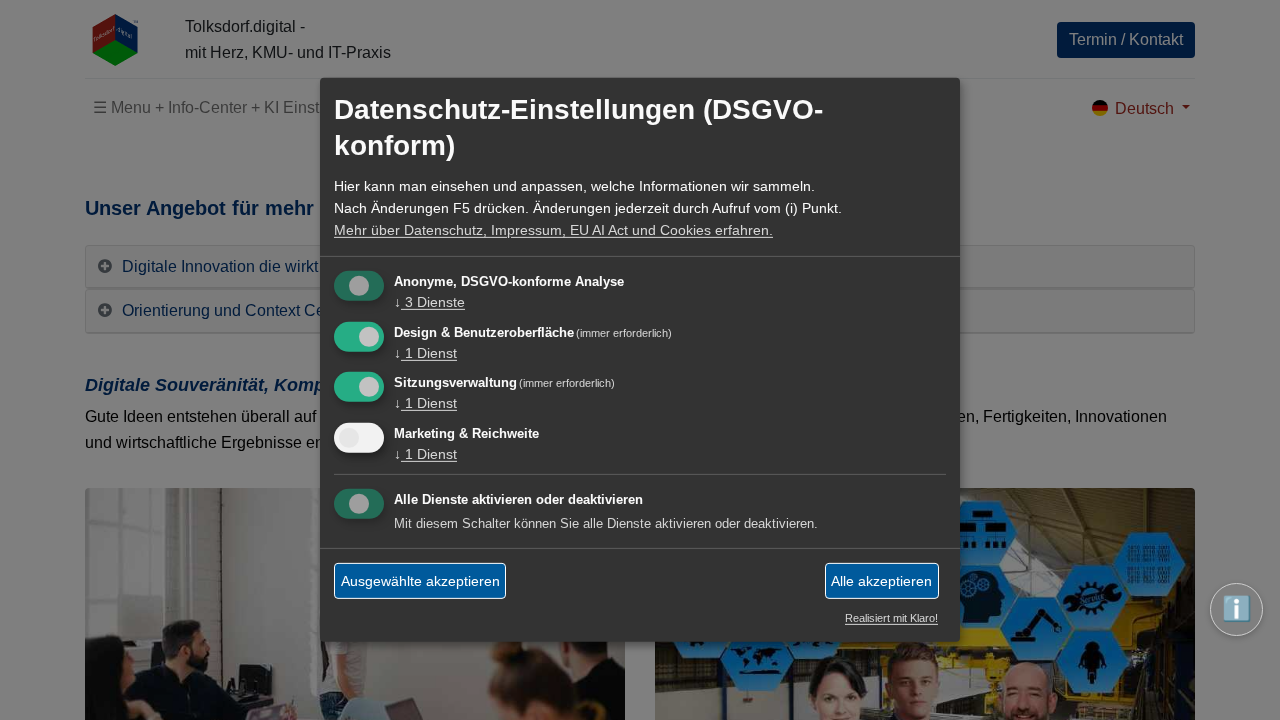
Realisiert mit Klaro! (891, 618)
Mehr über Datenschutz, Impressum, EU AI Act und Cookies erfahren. (553, 230)
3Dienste (429, 302)
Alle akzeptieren (881, 580)
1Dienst (425, 352)
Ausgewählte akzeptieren (420, 580)
